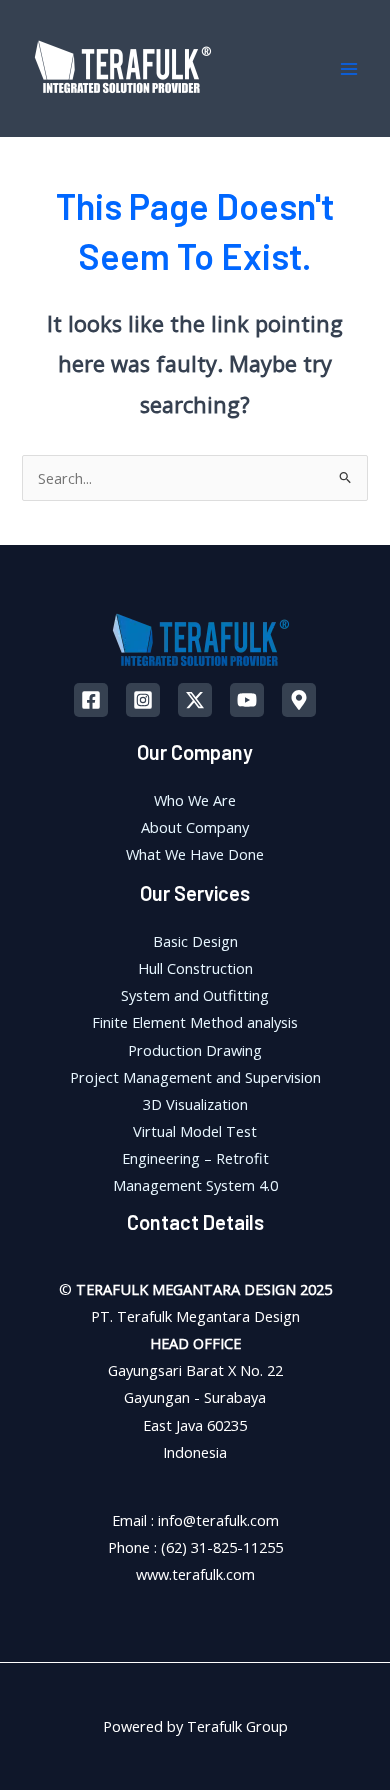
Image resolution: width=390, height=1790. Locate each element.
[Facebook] (91, 700)
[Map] (299, 700)
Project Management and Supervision (195, 1077)
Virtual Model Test (195, 1131)
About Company (195, 827)
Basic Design (195, 941)
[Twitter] (195, 700)
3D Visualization (195, 1104)
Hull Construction (195, 968)
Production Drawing (195, 1050)
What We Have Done (195, 854)
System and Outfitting (195, 995)
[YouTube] (247, 700)
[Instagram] (143, 700)
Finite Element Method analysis (195, 1022)
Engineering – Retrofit (195, 1158)
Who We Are (195, 800)
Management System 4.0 (195, 1185)
